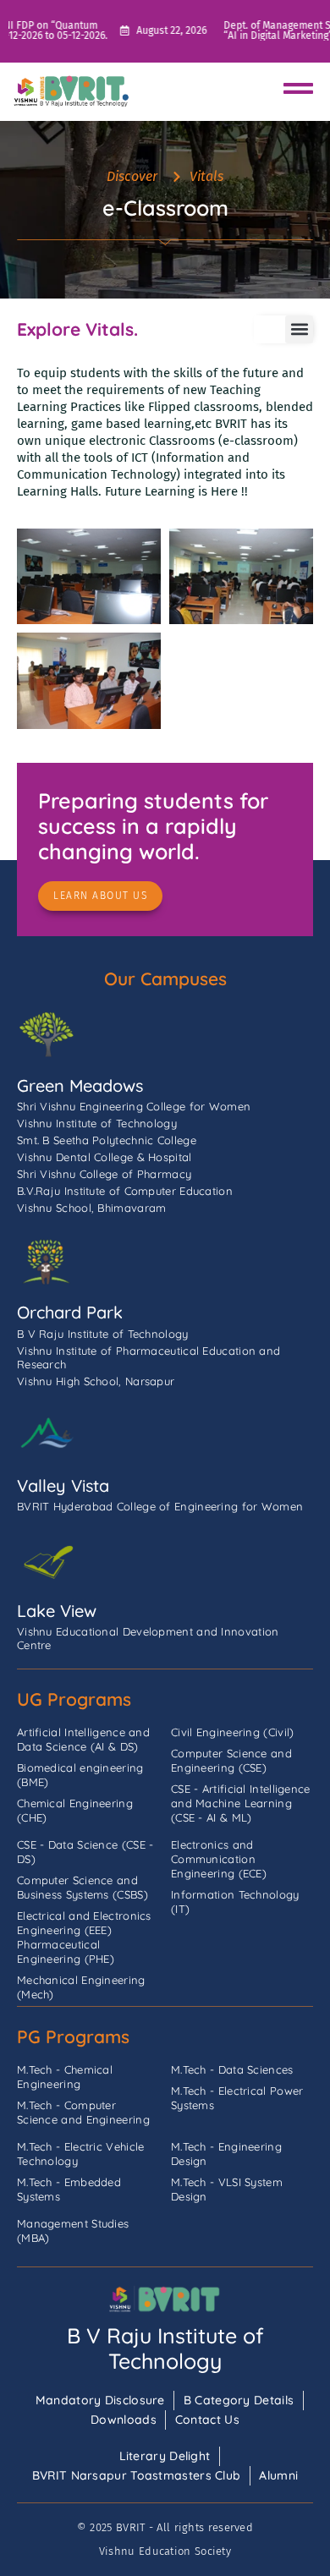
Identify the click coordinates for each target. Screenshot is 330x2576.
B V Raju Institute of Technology (165, 2348)
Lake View (57, 1611)
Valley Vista (63, 1485)
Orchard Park (70, 1312)
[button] (299, 329)
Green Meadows (80, 1085)
